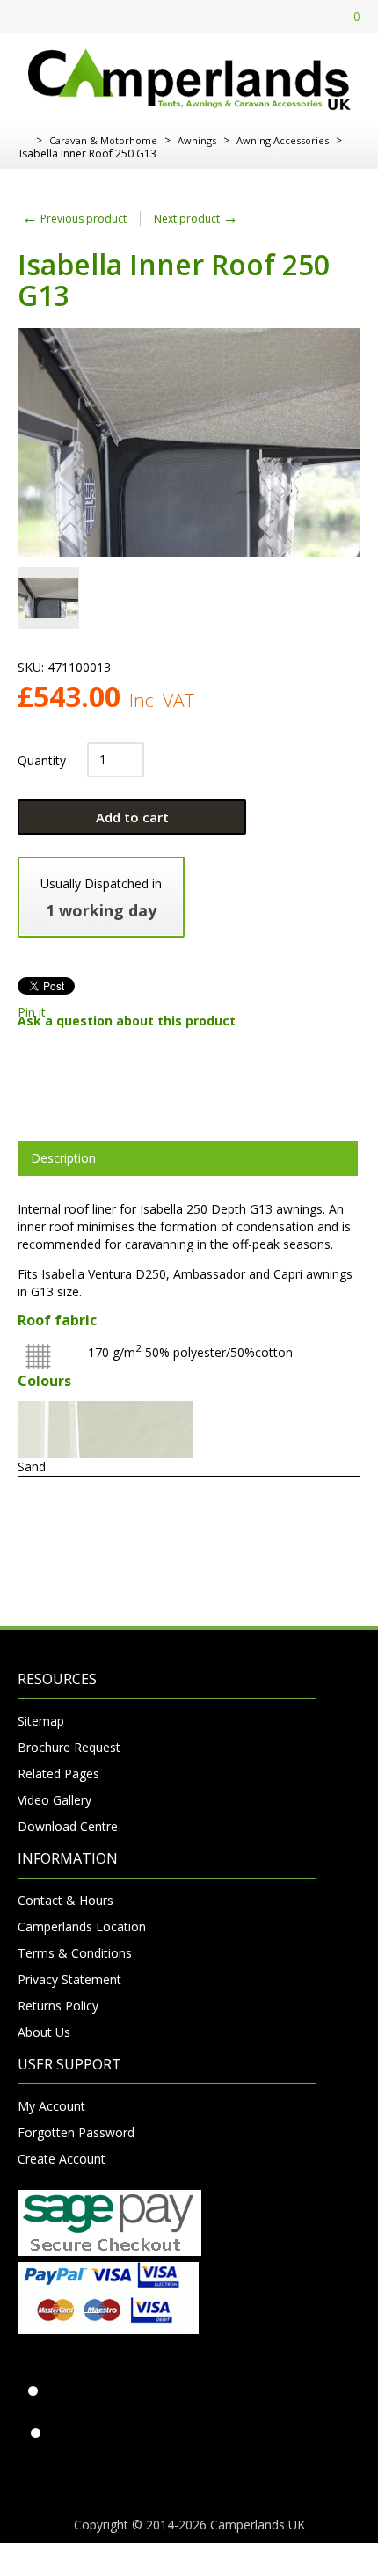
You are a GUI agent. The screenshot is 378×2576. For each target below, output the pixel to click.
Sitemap (41, 1721)
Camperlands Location (82, 1927)
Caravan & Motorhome (103, 140)
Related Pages (58, 1773)
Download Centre (68, 1826)
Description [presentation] (63, 1158)
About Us (44, 2032)
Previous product (74, 219)
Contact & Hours (65, 1900)
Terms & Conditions (75, 1953)
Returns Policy (58, 2006)
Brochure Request (69, 1747)
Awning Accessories (283, 140)
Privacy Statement (69, 1979)
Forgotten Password (76, 2132)
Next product (196, 219)
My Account (51, 2106)
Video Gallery (55, 1800)
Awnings (197, 140)
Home (24, 141)
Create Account (62, 2159)
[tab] (188, 1158)
